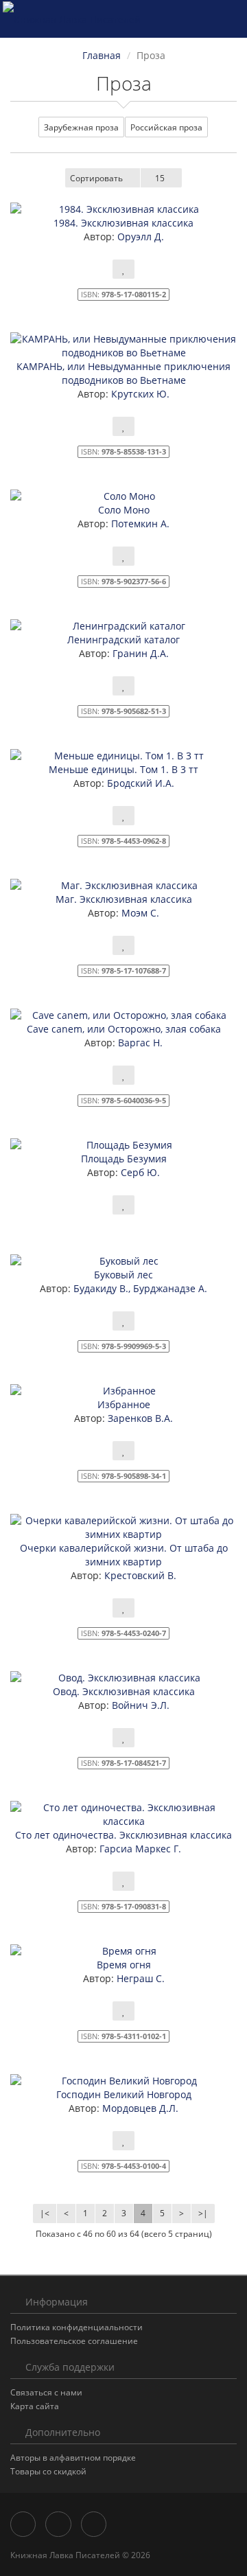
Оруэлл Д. (139, 237)
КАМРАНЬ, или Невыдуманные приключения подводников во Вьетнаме (123, 373)
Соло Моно (124, 510)
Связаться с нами (46, 2392)
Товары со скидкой (48, 2471)
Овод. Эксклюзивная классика (124, 1691)
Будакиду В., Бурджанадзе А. (139, 1288)
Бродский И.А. (139, 783)
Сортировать (96, 178)
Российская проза (166, 127)
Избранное (124, 1404)
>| (203, 2213)
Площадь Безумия (124, 1159)
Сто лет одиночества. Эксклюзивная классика (123, 1835)
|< (45, 2213)
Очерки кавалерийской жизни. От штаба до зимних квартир (124, 1555)
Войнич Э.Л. (139, 1705)
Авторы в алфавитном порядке (73, 2458)
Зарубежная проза (81, 127)
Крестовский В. (139, 1575)
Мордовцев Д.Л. (139, 2108)
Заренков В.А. (139, 1418)
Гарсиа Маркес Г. (139, 1849)
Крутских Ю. (139, 394)
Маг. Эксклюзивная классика (124, 899)
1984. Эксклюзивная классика (123, 223)
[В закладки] (123, 269)
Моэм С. (139, 913)
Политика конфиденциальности (77, 2327)
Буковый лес (123, 1275)
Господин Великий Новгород (124, 2094)
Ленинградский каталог (123, 640)
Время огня (124, 1965)
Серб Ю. (139, 1172)
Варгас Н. (139, 1043)
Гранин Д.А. (139, 653)
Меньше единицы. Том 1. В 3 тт (123, 769)
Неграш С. (139, 1978)
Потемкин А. (139, 524)
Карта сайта (35, 2406)
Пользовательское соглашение (74, 2341)
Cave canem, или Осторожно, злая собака (124, 1029)
